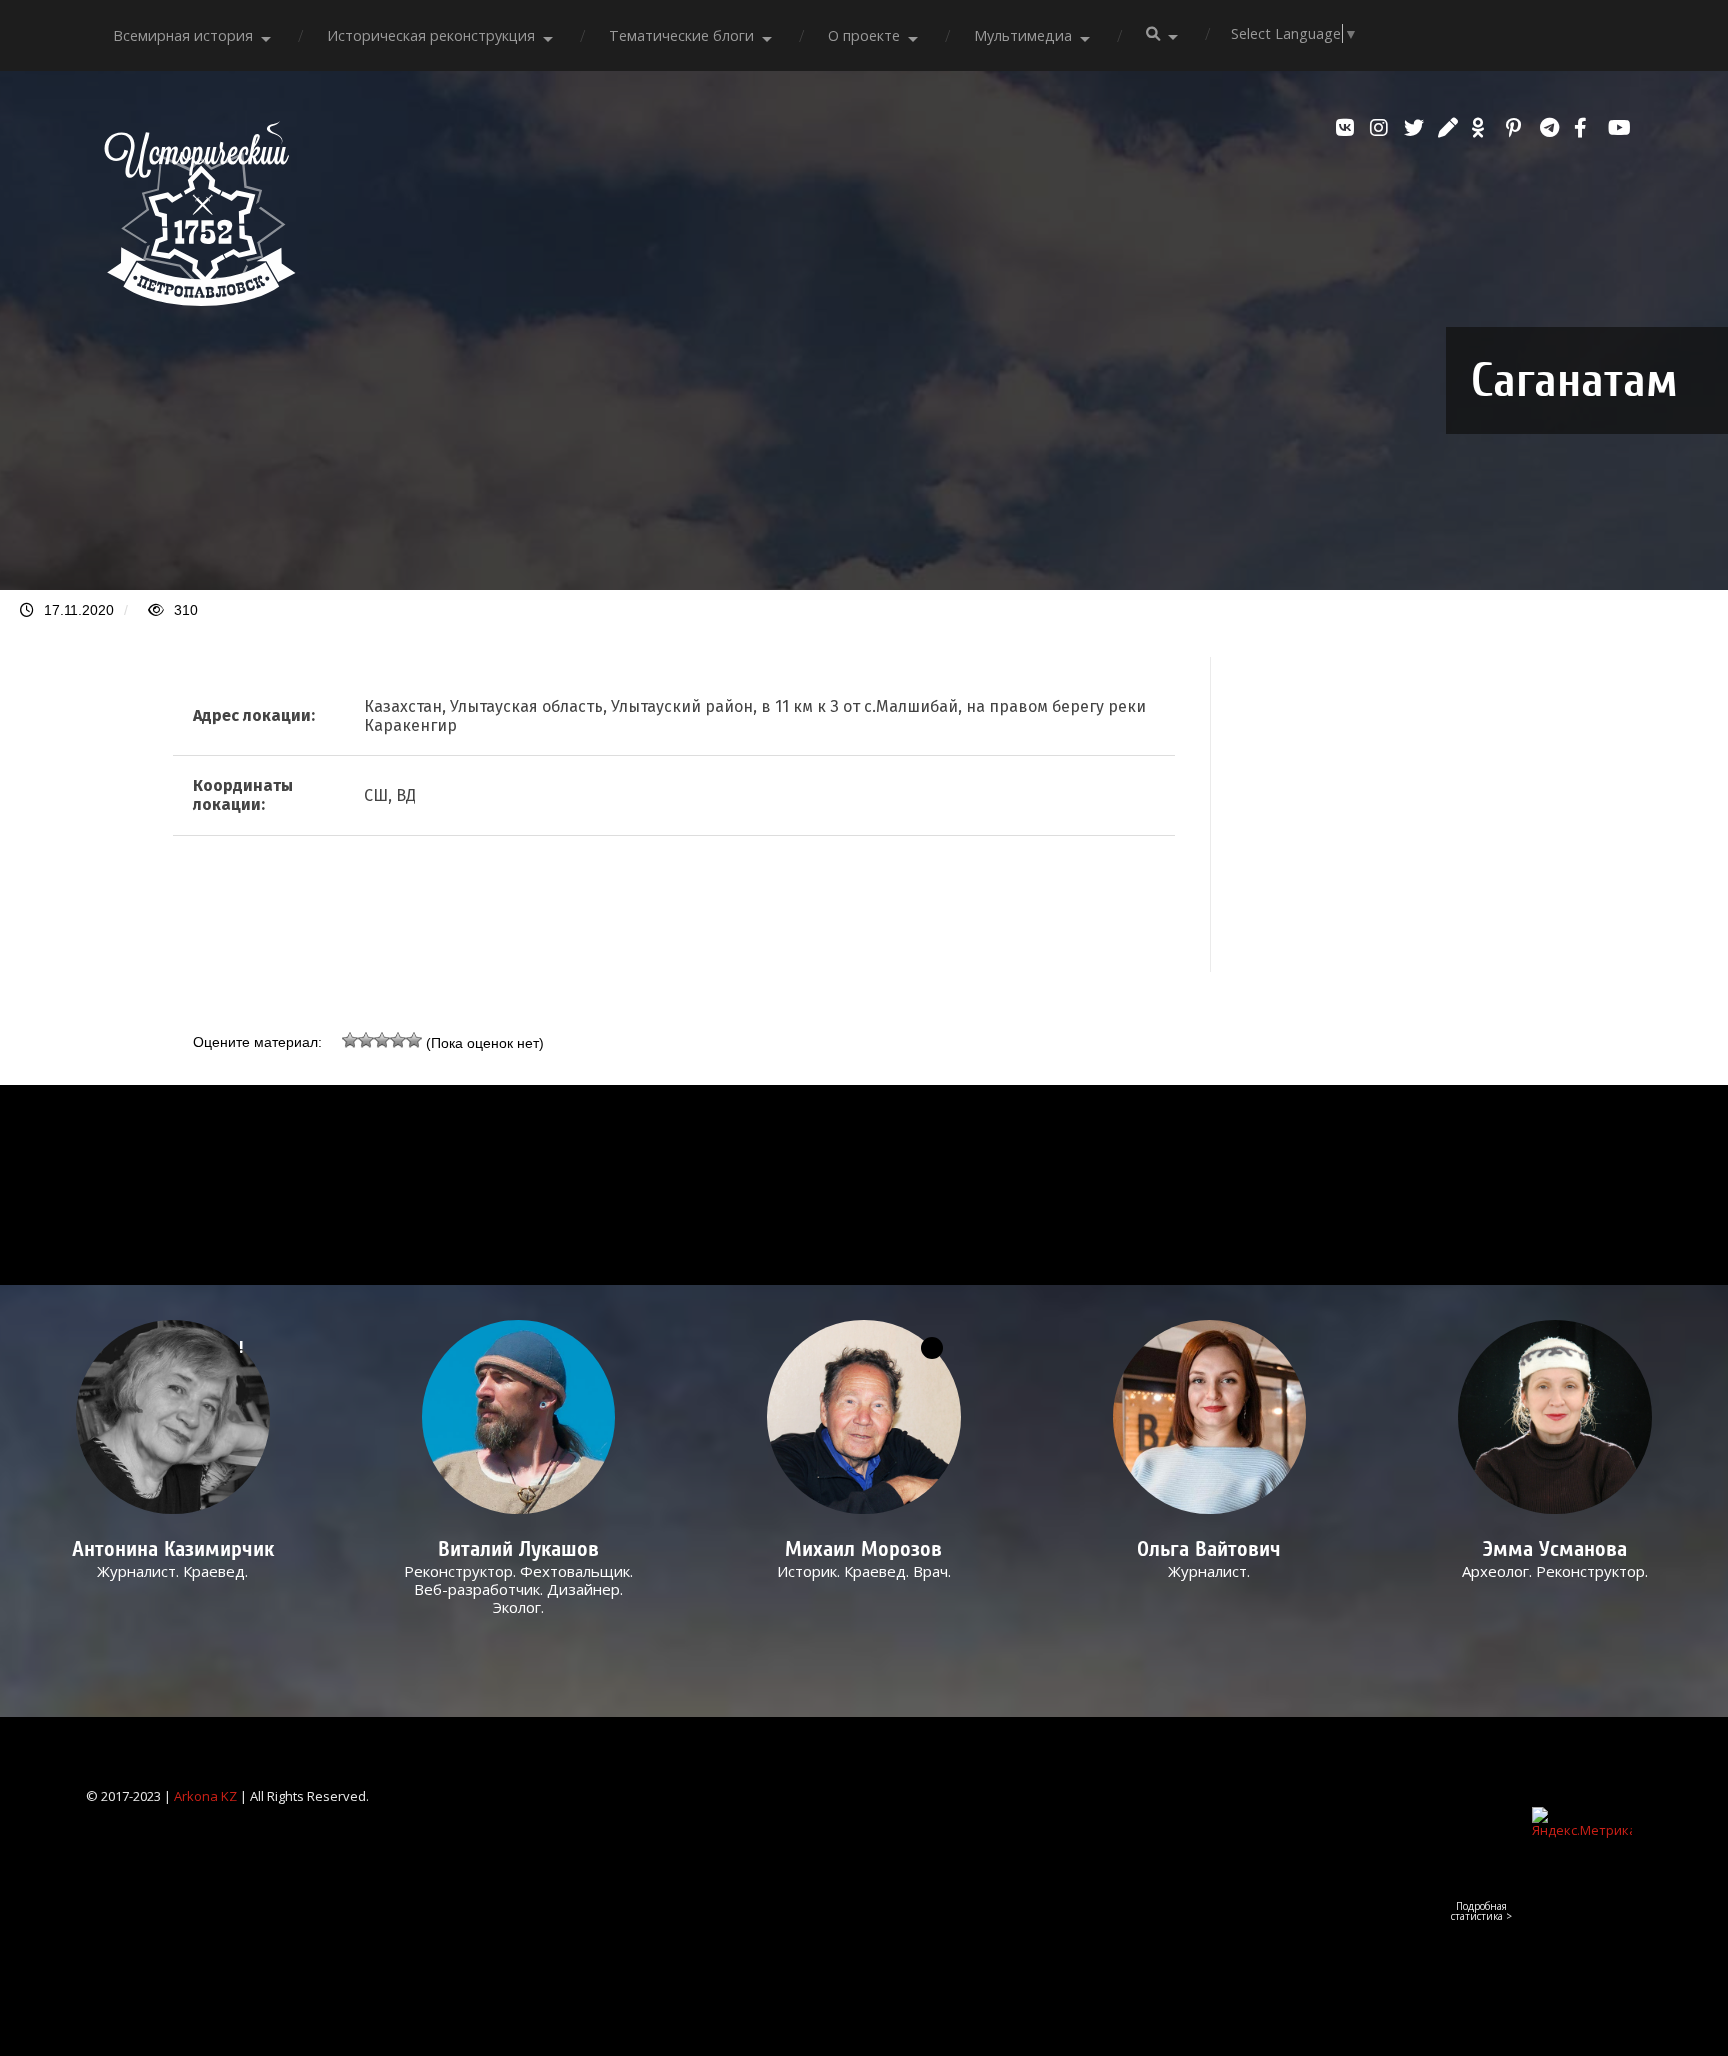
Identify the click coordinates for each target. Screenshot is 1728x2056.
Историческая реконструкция (431, 35)
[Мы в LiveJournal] (1450, 128)
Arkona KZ (205, 1796)
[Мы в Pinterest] (1518, 128)
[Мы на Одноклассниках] (1484, 128)
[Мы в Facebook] (1586, 128)
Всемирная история (183, 35)
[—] (200, 300)
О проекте (864, 35)
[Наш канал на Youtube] (1620, 128)
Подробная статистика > (1481, 1911)
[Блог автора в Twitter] (1416, 128)
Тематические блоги (681, 35)
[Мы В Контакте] (1348, 128)
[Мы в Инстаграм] (1382, 128)
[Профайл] (518, 1417)
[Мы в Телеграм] (1552, 128)
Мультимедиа (1023, 35)
